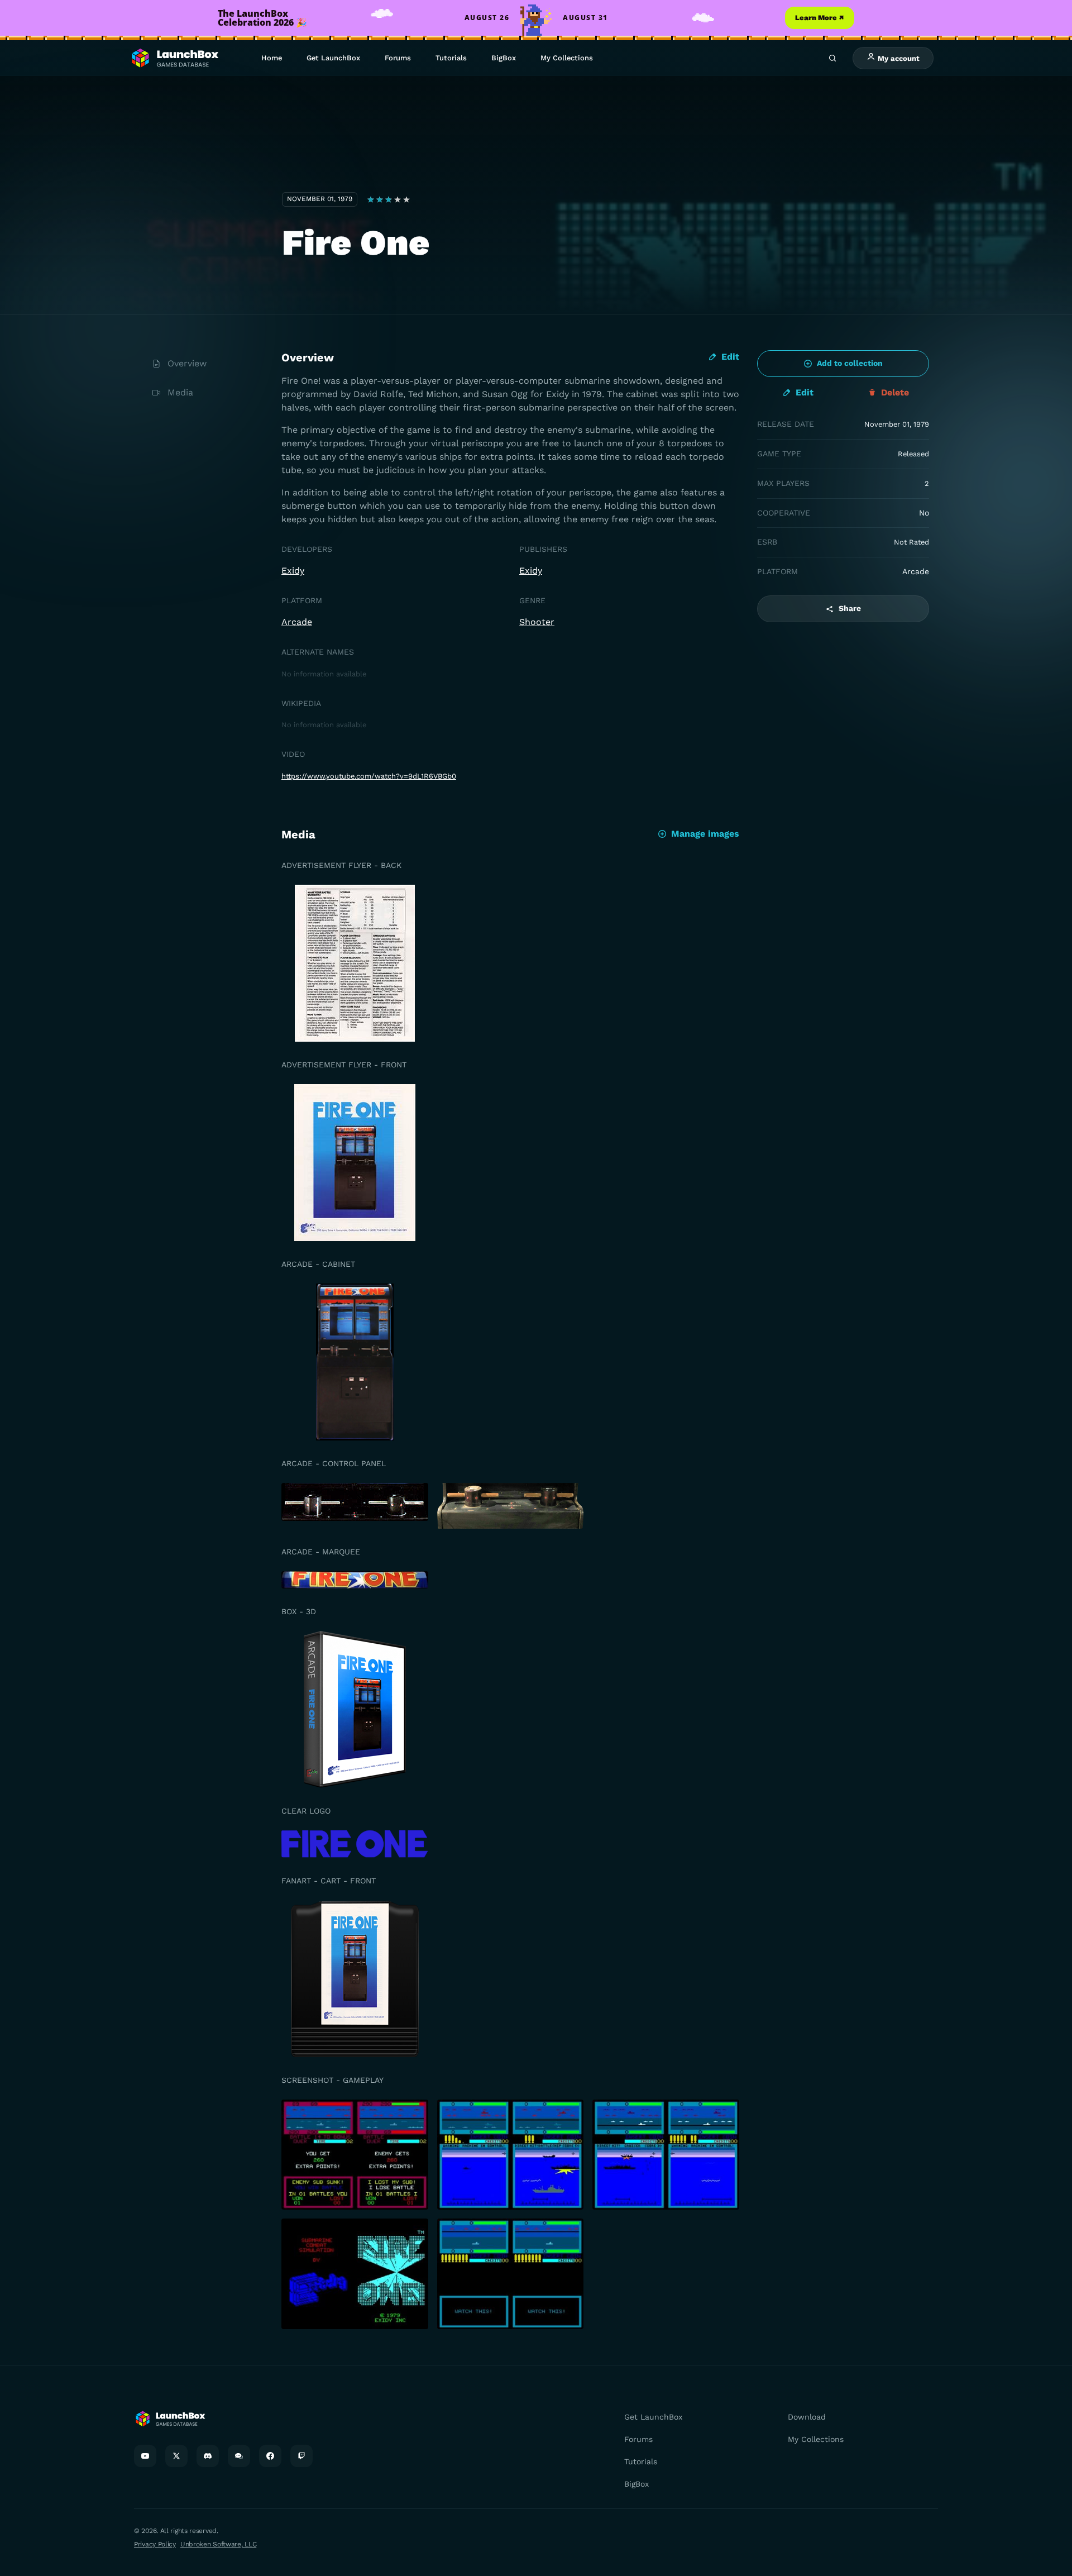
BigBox (504, 58)
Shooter (537, 622)
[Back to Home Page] (174, 58)
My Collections (567, 58)
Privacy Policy (155, 2544)
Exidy (293, 571)
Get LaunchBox (333, 58)
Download (807, 2417)
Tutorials (451, 58)
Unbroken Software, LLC (218, 2544)
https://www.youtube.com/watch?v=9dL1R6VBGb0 (369, 776)
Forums (398, 58)
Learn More (820, 18)
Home (272, 58)
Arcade (297, 622)
